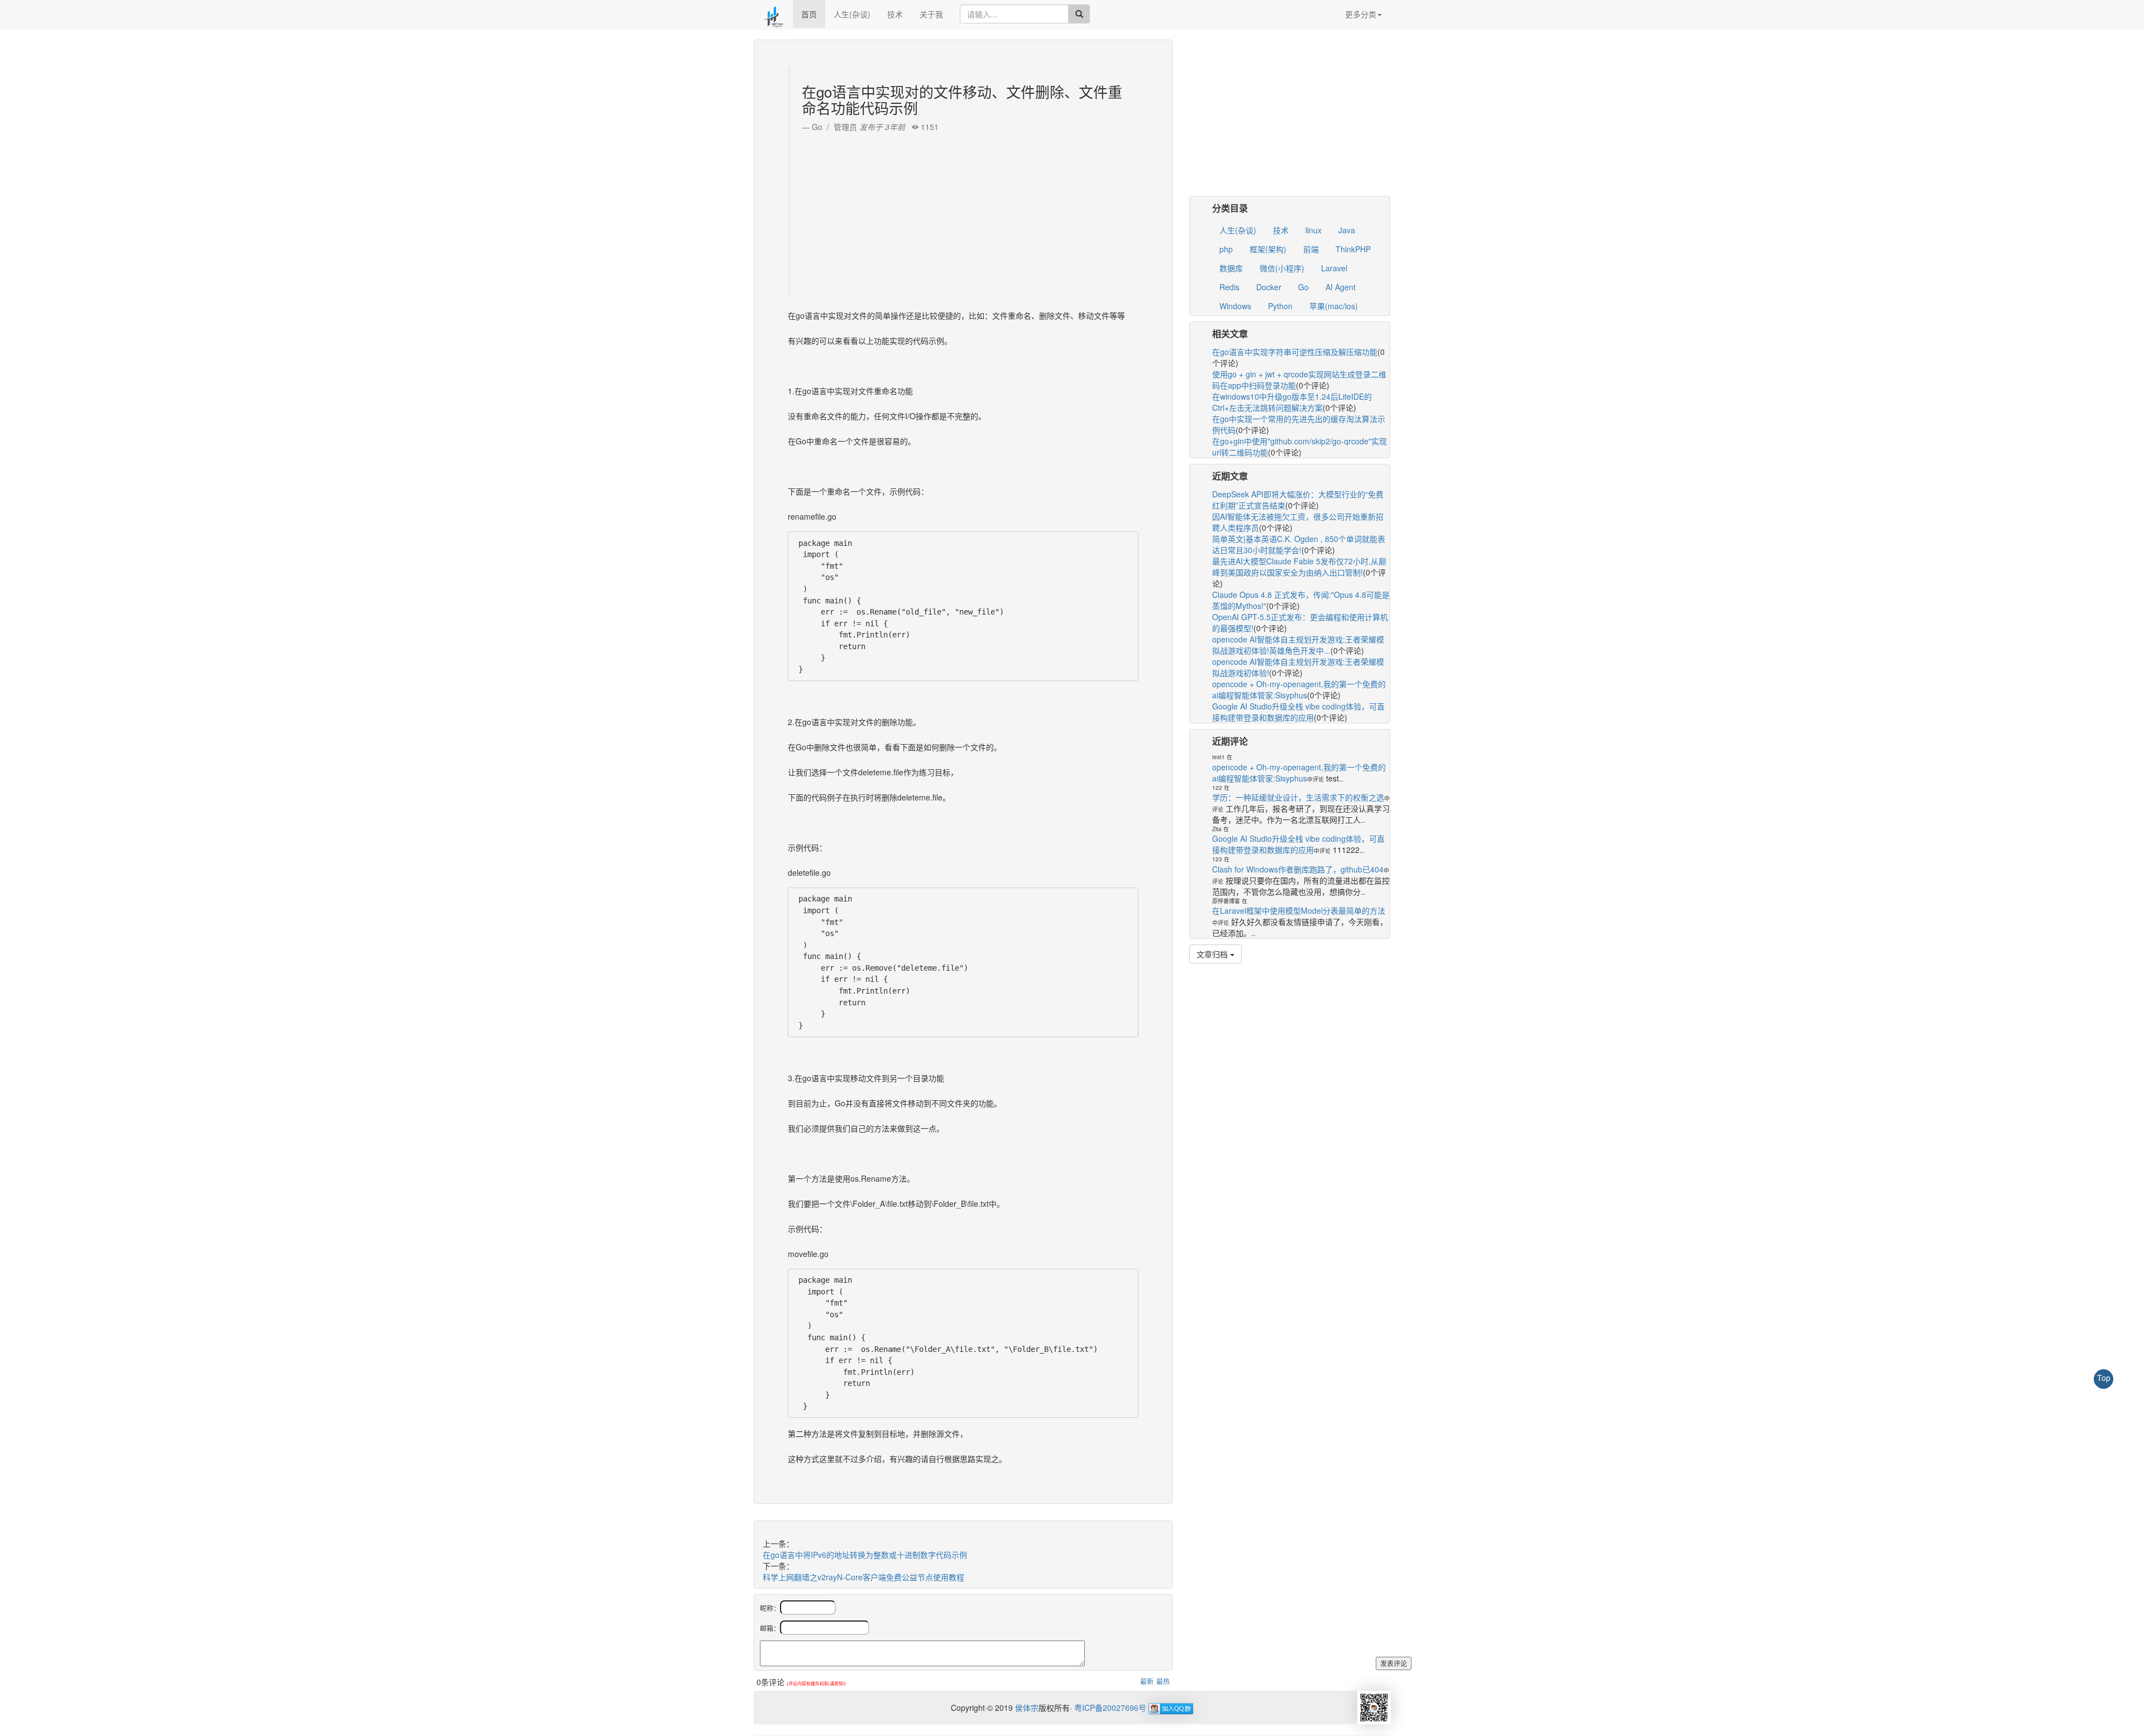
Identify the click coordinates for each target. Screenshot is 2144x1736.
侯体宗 (1026, 1708)
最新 (1147, 1681)
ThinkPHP (1353, 249)
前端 (1311, 249)
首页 (809, 14)
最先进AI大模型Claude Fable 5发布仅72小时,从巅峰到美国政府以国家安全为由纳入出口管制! (1299, 567)
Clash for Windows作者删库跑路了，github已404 (1298, 869)
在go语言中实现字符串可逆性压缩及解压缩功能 (1295, 352)
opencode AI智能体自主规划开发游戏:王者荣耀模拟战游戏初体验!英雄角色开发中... (1298, 645)
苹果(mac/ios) (1334, 306)
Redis (1229, 287)
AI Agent (1341, 287)
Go (1303, 287)
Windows (1235, 306)
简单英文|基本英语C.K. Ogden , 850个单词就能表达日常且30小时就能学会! (1299, 544)
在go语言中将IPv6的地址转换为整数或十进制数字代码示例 (865, 1555)
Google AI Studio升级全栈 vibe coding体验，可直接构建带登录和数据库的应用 (1298, 712)
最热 (1163, 1681)
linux (1313, 230)
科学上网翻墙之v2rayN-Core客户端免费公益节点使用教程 (863, 1577)
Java (1347, 230)
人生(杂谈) (852, 14)
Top (2104, 1378)
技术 (895, 14)
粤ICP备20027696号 (1110, 1708)
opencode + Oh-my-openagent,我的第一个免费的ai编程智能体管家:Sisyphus (1299, 689)
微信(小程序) (1282, 268)
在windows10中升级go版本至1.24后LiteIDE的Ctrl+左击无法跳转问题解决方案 (1292, 402)
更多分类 (1361, 14)
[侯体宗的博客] (773, 14)
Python (1280, 306)
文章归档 (1213, 954)
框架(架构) (1268, 249)
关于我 (931, 14)
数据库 (1231, 268)
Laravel (1334, 268)
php (1226, 249)
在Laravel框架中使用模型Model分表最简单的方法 (1299, 910)
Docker (1269, 287)
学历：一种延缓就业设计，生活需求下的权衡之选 (1298, 797)
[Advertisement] (965, 210)
